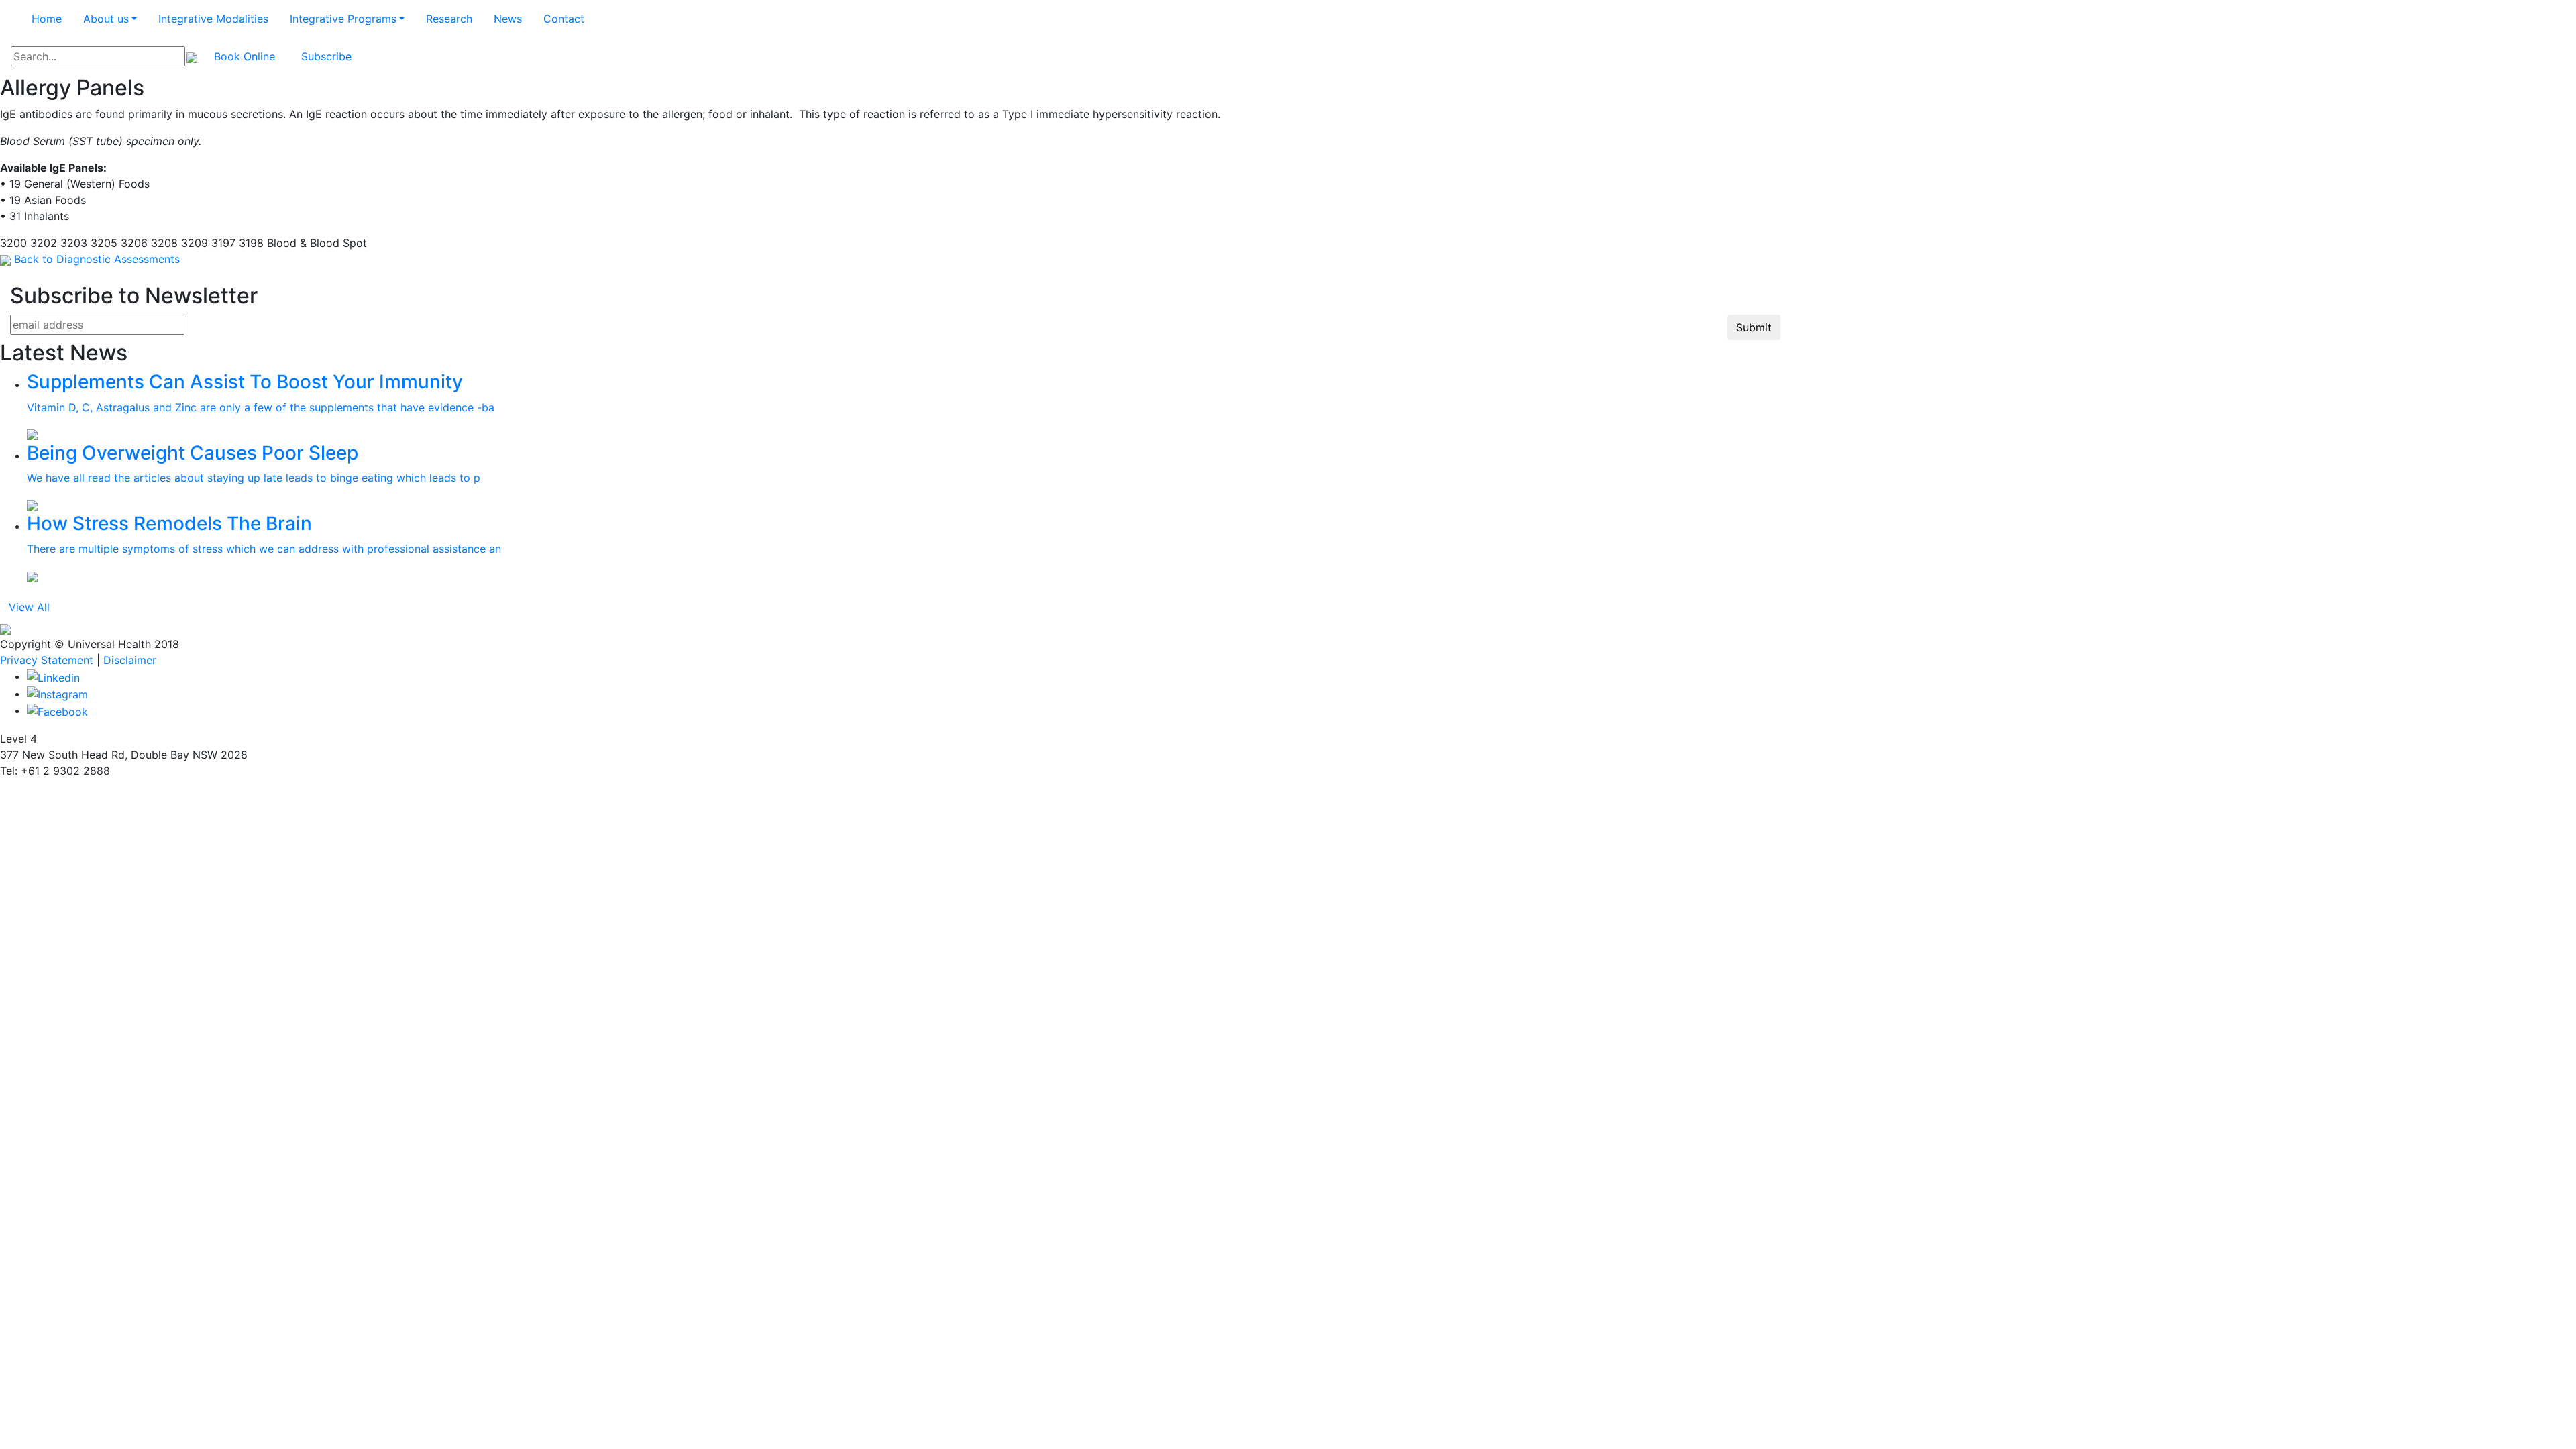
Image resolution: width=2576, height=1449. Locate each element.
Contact (564, 19)
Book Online (245, 56)
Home (47, 19)
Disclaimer (130, 660)
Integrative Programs (343, 19)
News (508, 19)
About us (106, 19)
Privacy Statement (47, 660)
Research (449, 19)
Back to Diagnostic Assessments (97, 259)
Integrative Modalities (213, 19)
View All (29, 607)
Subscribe (326, 56)
